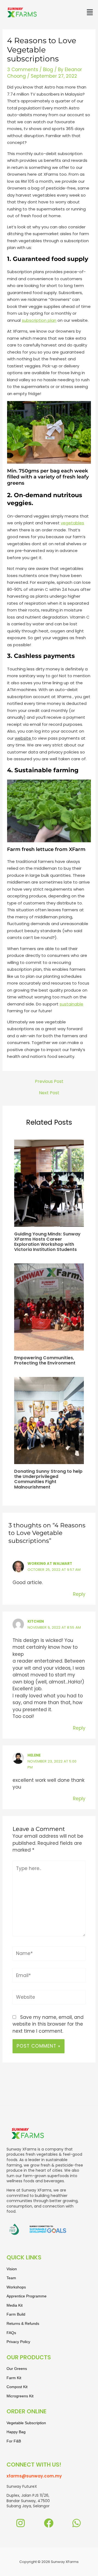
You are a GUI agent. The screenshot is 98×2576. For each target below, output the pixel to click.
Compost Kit (17, 2387)
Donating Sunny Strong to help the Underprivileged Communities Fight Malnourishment (48, 1479)
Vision (12, 2269)
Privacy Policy (18, 2342)
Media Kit (15, 2305)
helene (34, 1755)
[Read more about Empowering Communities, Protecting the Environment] (49, 1307)
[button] (90, 12)
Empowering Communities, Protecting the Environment (45, 1360)
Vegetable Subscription (26, 2423)
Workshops (16, 2287)
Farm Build (16, 2314)
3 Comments (23, 70)
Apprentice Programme (27, 2296)
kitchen (36, 1621)
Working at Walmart (50, 1564)
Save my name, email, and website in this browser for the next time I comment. (48, 2024)
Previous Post (49, 1082)
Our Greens (17, 2369)
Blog (48, 70)
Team (11, 2278)
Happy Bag (16, 2432)
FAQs (11, 2333)
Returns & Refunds (23, 2323)
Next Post (49, 1093)
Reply (79, 1594)
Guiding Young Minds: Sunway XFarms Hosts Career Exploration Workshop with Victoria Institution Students (47, 1242)
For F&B (14, 2441)
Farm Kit (14, 2378)
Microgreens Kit (20, 2396)
